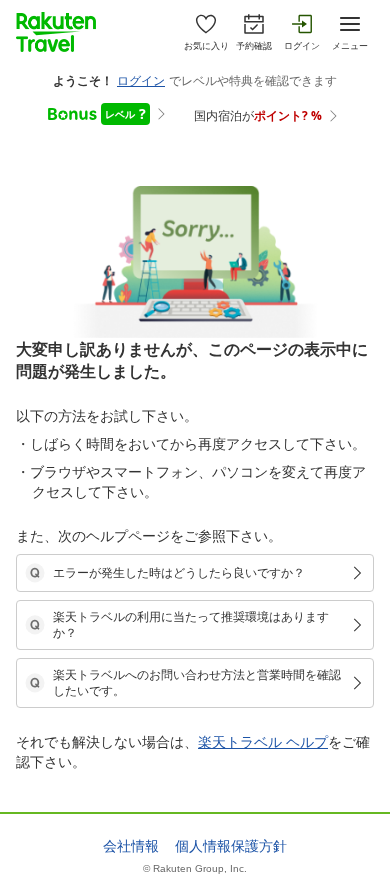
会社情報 (131, 846)
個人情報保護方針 (231, 846)
